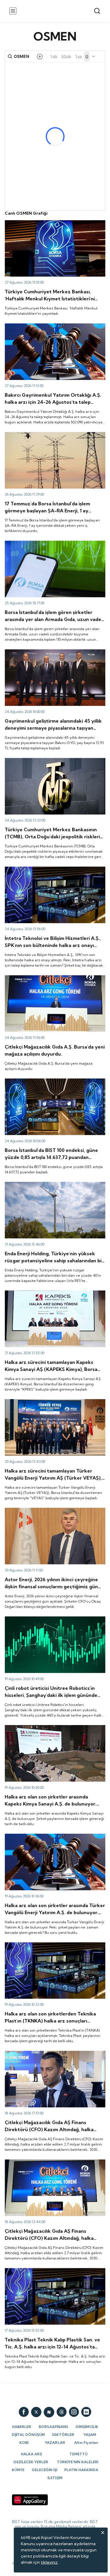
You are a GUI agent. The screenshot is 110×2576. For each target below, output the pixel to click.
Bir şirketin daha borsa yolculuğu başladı (43, 1402)
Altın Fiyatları (86, 2443)
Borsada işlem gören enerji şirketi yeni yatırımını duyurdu (50, 1187)
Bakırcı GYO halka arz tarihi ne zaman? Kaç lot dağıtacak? (49, 654)
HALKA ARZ (32, 2454)
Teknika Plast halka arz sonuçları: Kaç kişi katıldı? (51, 2271)
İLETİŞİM (55, 2478)
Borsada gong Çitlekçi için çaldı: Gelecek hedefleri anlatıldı (54, 2165)
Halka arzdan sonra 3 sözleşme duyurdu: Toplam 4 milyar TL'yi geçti (53, 437)
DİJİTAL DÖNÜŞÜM (28, 2435)
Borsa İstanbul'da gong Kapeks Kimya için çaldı (49, 1293)
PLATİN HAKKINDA (81, 2470)
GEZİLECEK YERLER (31, 2462)
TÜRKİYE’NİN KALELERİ (78, 2462)
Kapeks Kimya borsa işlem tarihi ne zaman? (46, 1728)
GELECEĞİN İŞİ (44, 2470)
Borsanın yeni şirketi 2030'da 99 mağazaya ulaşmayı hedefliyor (55, 2056)
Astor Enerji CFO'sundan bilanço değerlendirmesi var (52, 1513)
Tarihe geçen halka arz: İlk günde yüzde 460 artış (52, 1619)
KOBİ (24, 2443)
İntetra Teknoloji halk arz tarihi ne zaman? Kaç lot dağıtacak (52, 872)
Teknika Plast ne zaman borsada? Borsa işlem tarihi (54, 1945)
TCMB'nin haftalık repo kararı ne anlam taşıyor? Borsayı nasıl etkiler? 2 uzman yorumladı (50, 763)
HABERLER (22, 2427)
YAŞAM (90, 2435)
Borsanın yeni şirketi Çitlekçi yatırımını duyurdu (50, 978)
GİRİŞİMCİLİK (87, 2427)
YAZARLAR (55, 2443)
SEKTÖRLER (63, 2435)
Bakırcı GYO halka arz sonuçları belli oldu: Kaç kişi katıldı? (51, 329)
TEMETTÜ (78, 2454)
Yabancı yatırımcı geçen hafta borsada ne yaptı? (51, 223)
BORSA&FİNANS (54, 2427)
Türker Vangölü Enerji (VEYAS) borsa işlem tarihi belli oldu (55, 1839)
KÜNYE (18, 2470)
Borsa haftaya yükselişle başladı (35, 1081)
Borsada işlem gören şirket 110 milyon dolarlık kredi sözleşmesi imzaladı (54, 546)
